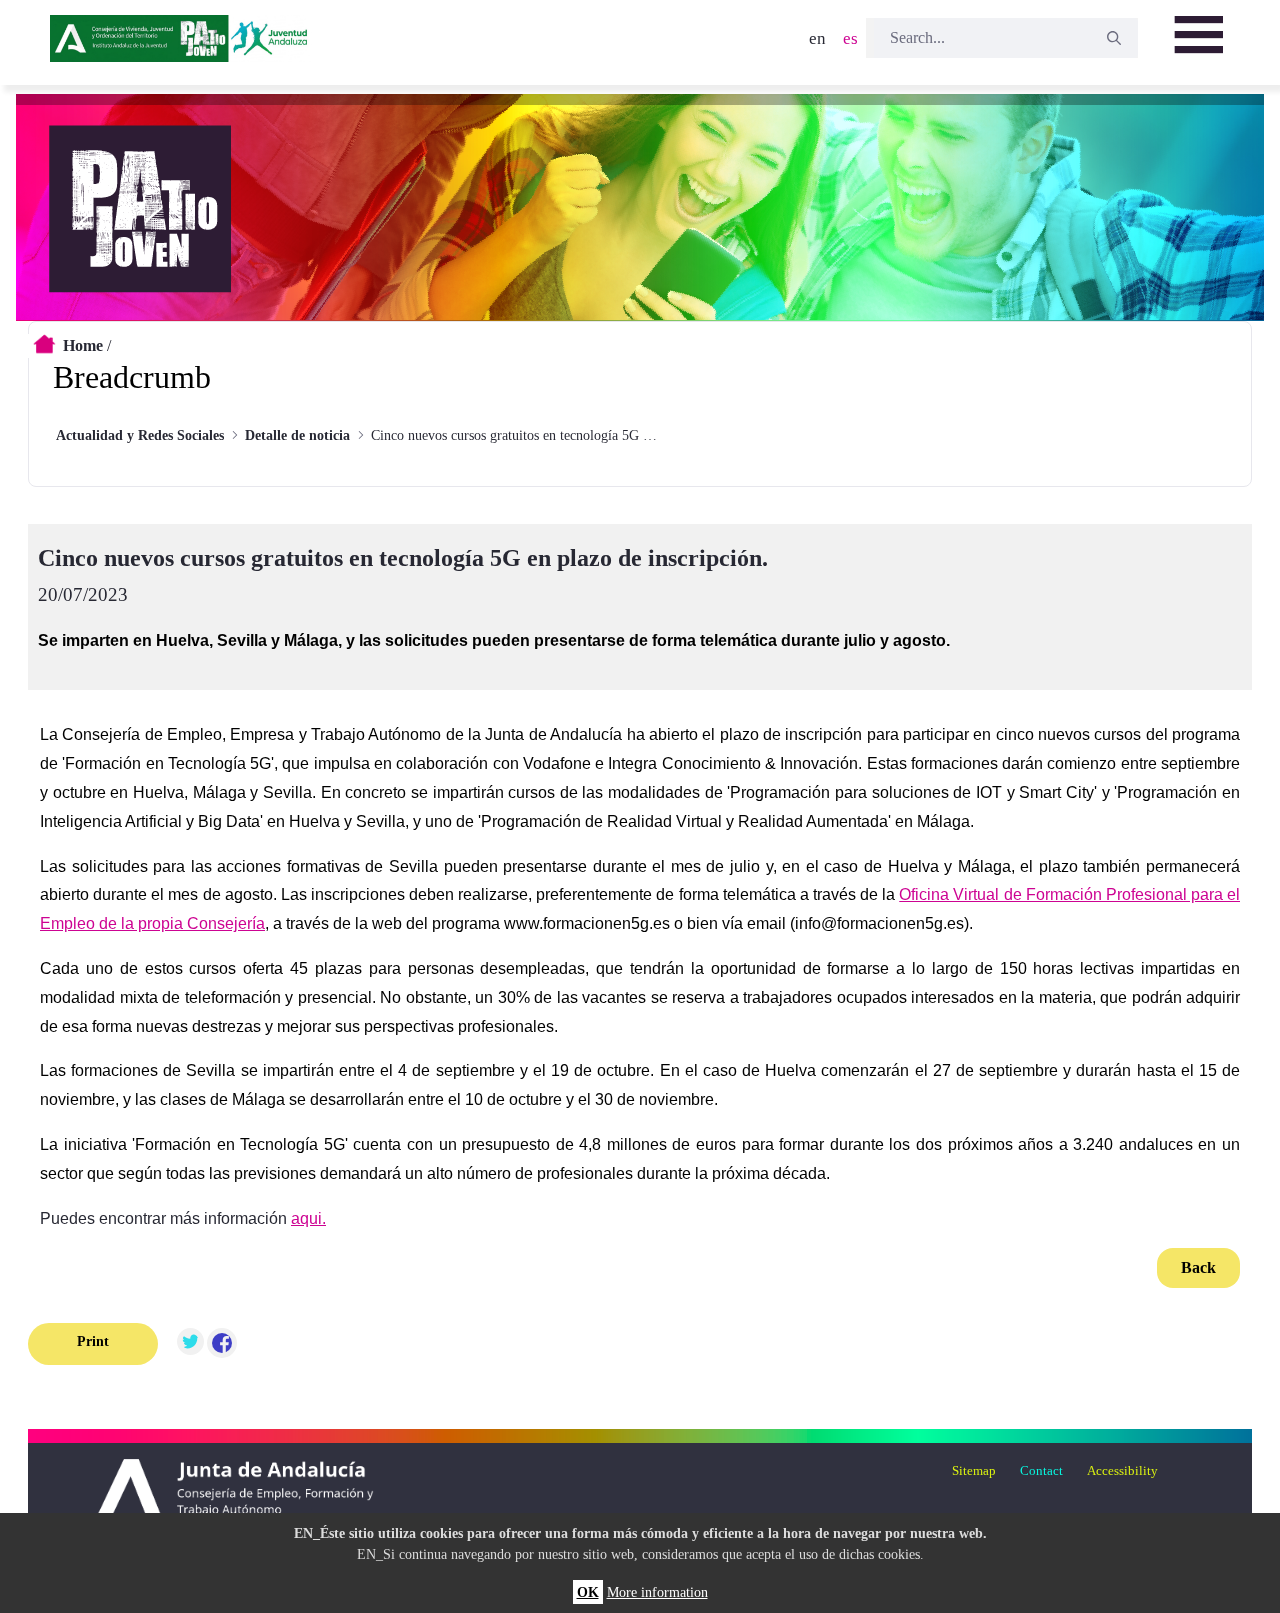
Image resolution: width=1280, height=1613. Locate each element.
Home (83, 345)
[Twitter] (190, 1344)
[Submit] (1114, 38)
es (850, 38)
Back (1198, 1267)
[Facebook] (222, 1344)
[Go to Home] (181, 45)
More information (657, 1592)
